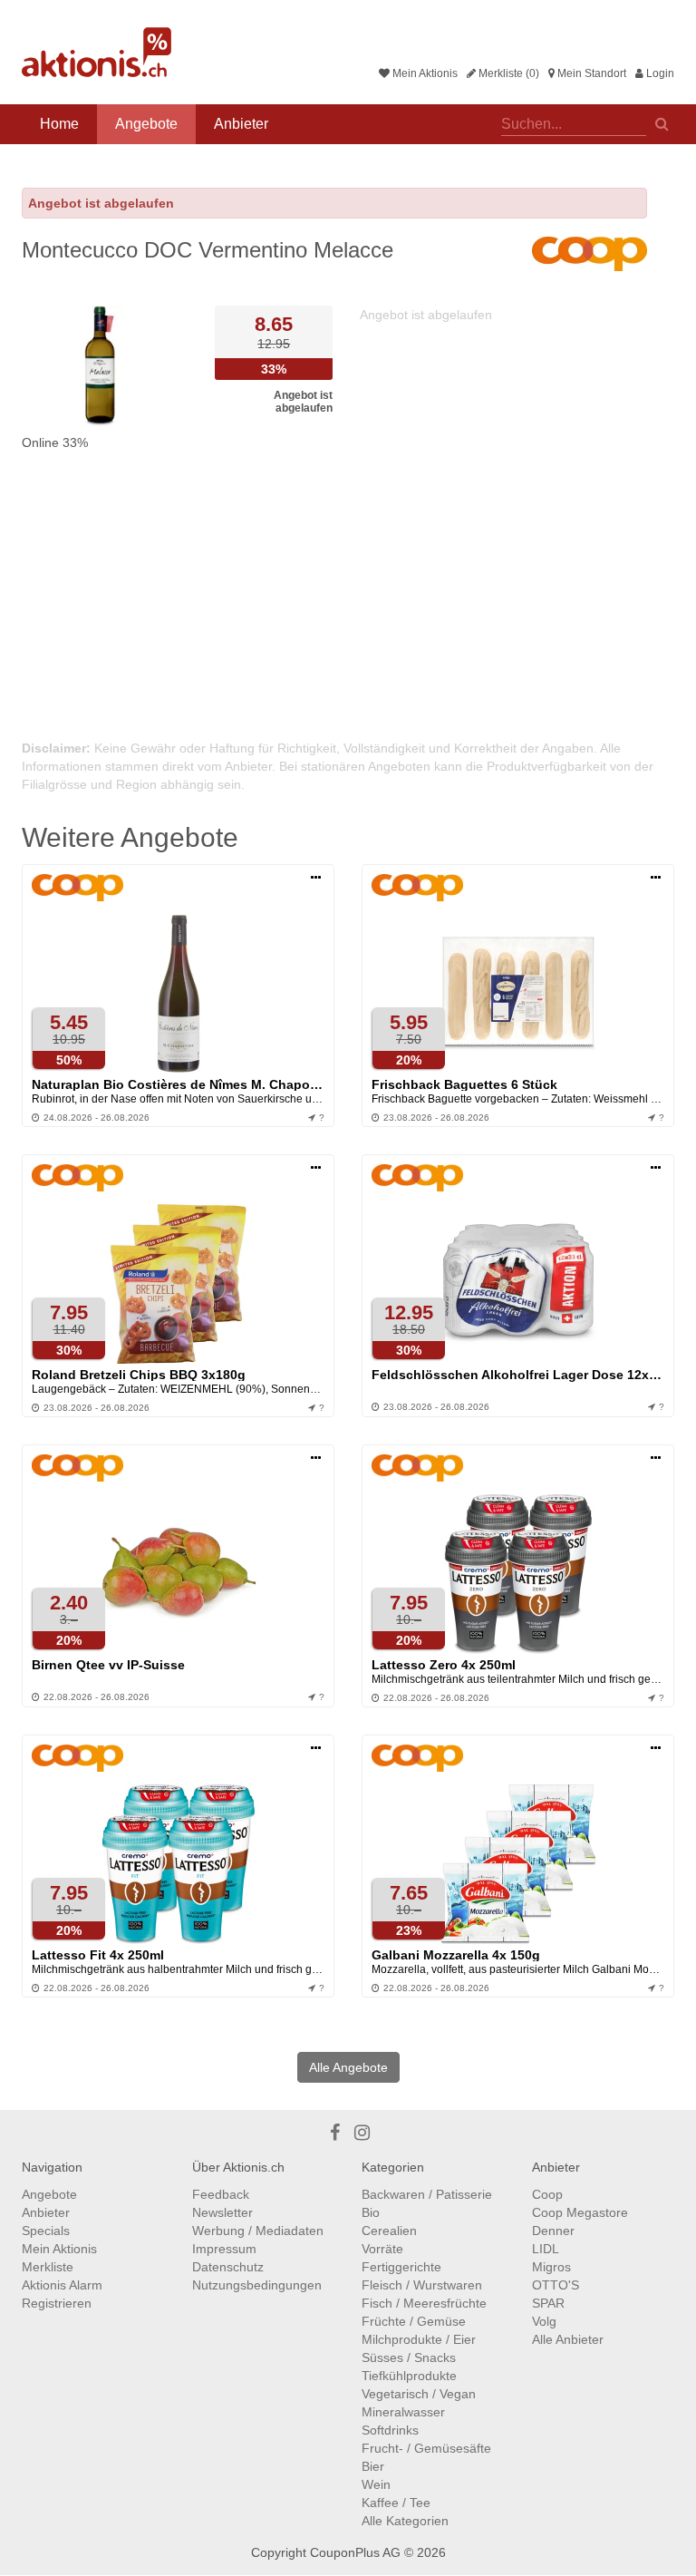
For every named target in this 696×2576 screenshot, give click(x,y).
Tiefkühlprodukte (409, 2376)
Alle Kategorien (405, 2521)
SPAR (548, 2303)
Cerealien (389, 2231)
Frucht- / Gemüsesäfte (426, 2448)
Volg (544, 2321)
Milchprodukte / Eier (419, 2339)
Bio (371, 2212)
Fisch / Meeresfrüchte (424, 2303)
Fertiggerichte (401, 2267)
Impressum (224, 2249)
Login (659, 73)
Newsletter (222, 2212)
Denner (553, 2231)
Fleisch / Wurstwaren (422, 2285)
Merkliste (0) (507, 73)
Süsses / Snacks (409, 2357)
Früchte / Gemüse (414, 2321)
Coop (547, 2194)
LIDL (546, 2249)
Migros (551, 2267)
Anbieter (241, 124)
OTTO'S (556, 2285)
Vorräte (382, 2249)
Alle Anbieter (568, 2339)
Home (59, 124)
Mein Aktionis (424, 73)
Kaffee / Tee (396, 2503)
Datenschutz (228, 2267)
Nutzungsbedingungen (257, 2285)
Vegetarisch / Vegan (419, 2394)
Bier (373, 2466)
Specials (46, 2231)
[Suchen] (662, 122)
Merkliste (48, 2267)
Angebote (146, 124)
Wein (376, 2484)
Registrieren (57, 2303)
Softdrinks (390, 2430)
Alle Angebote (348, 2067)
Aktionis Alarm (62, 2285)
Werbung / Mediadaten (258, 2231)
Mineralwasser (403, 2412)
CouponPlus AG (355, 2552)
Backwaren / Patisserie (427, 2194)
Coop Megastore (580, 2212)
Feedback (221, 2194)
